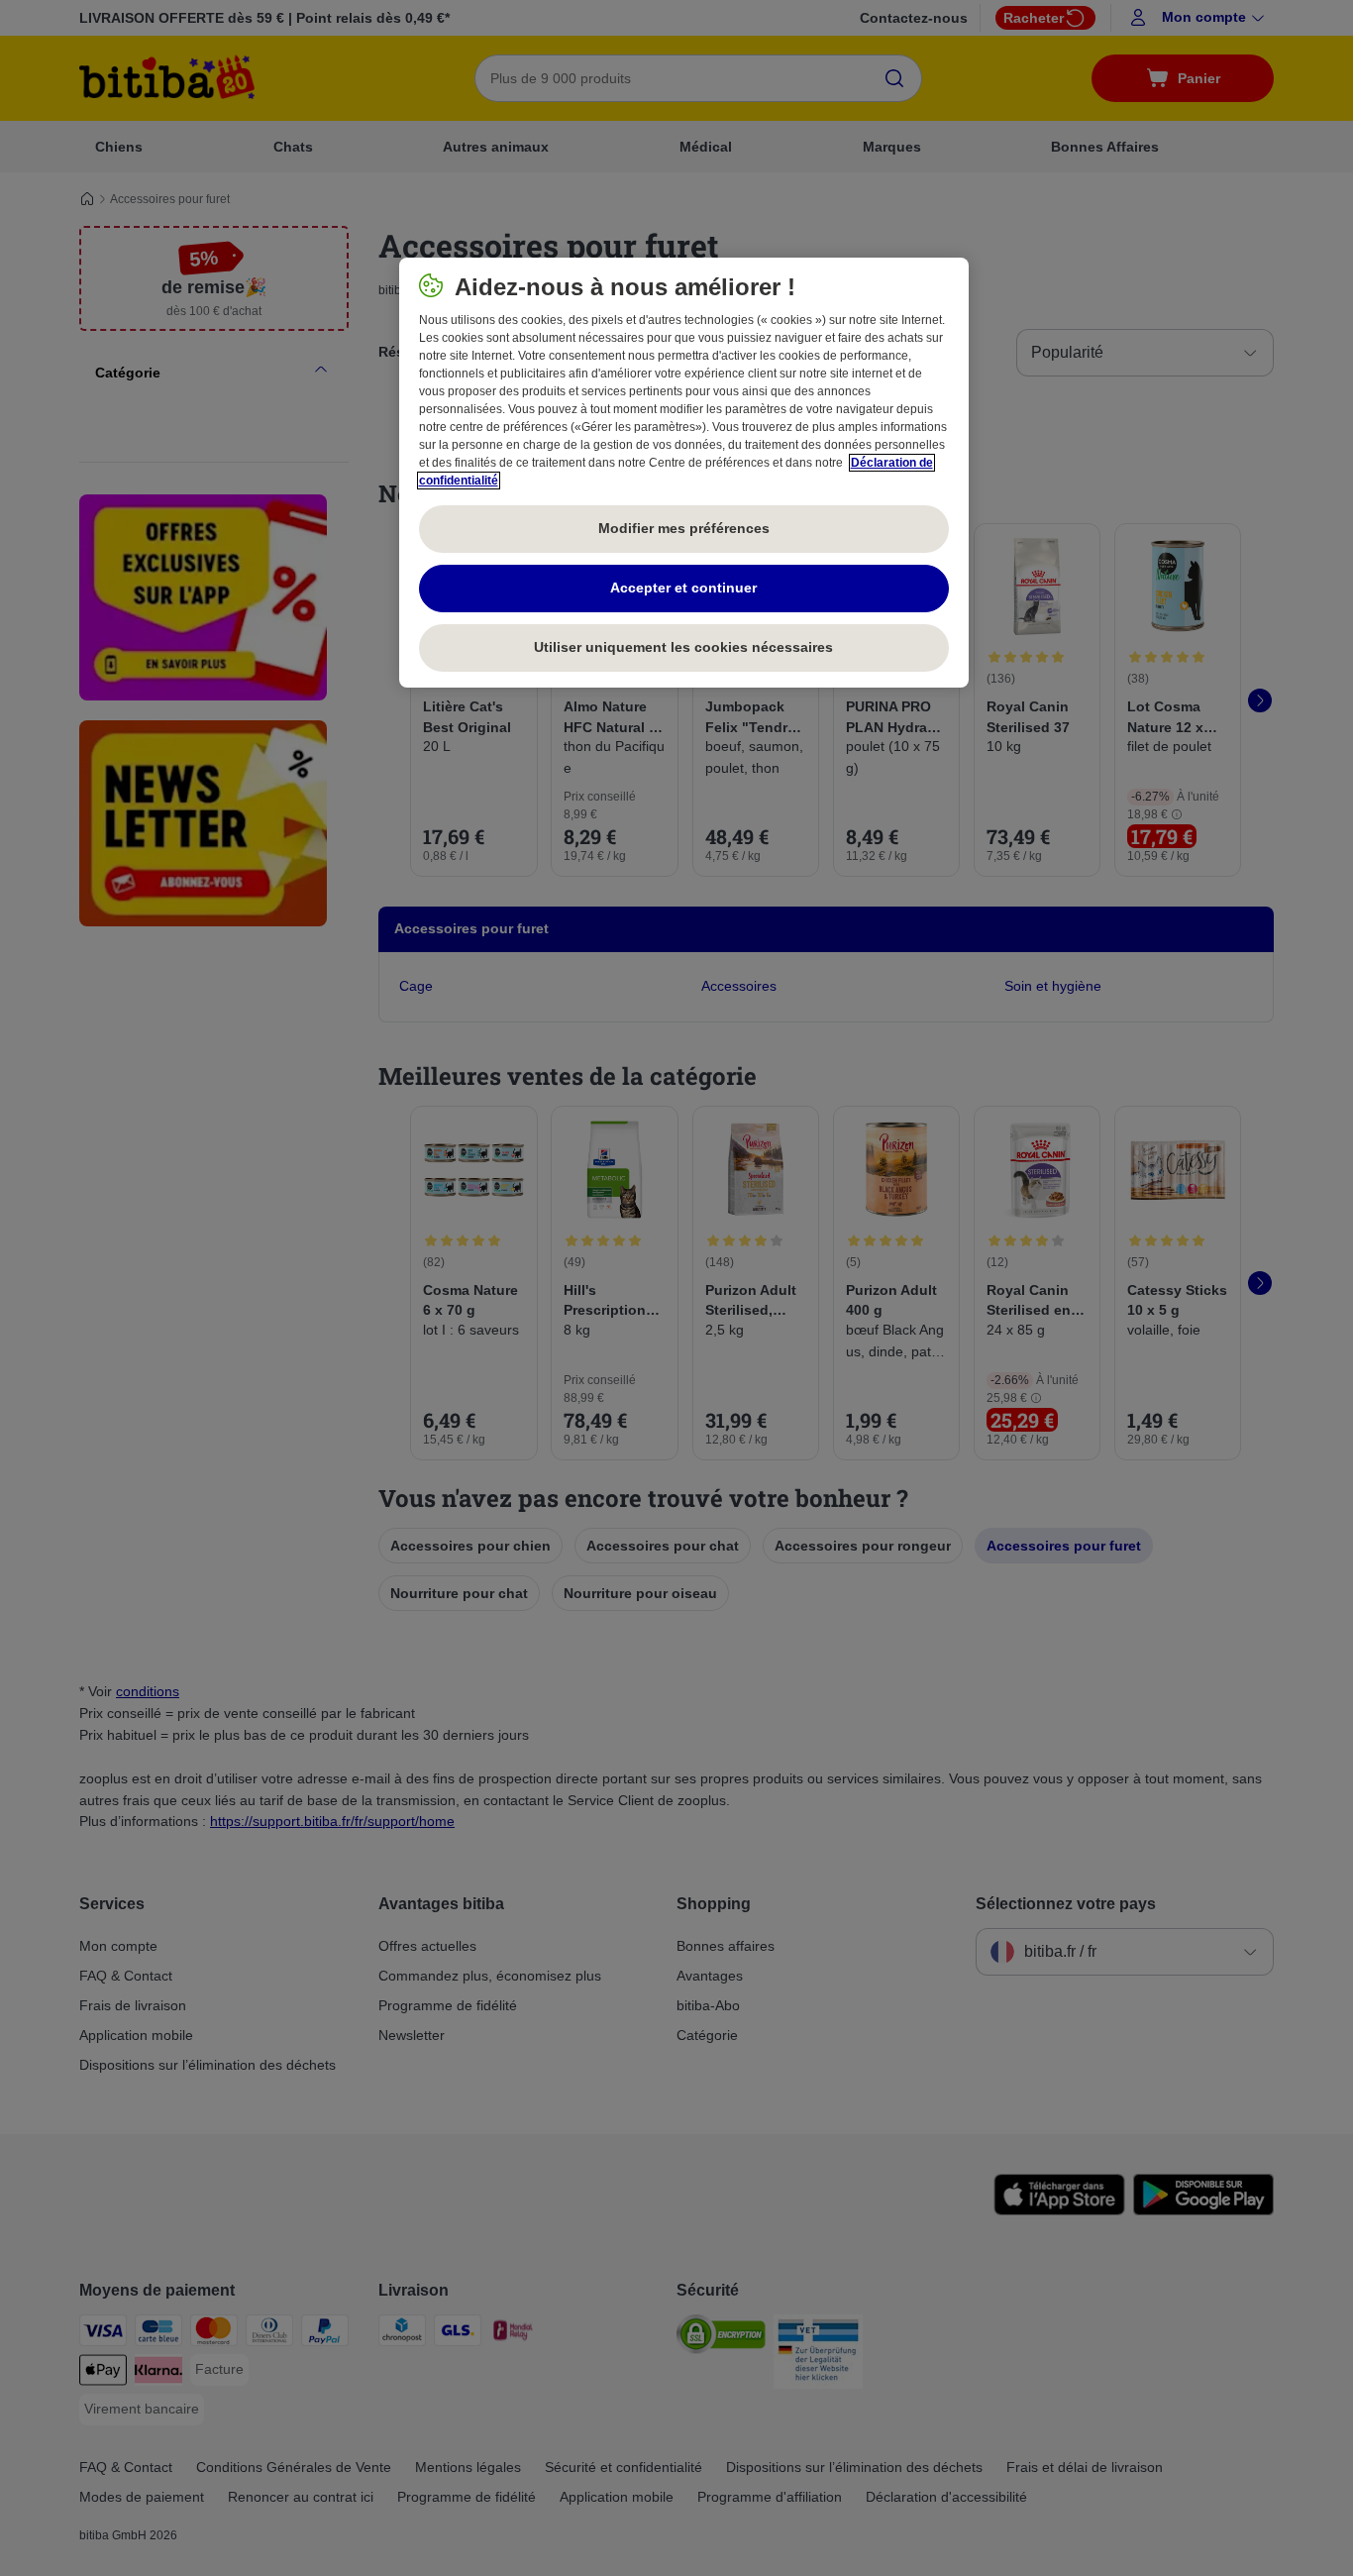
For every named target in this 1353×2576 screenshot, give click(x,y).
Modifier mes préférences (684, 528)
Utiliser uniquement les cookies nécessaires (683, 647)
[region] (684, 473)
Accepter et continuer (683, 588)
